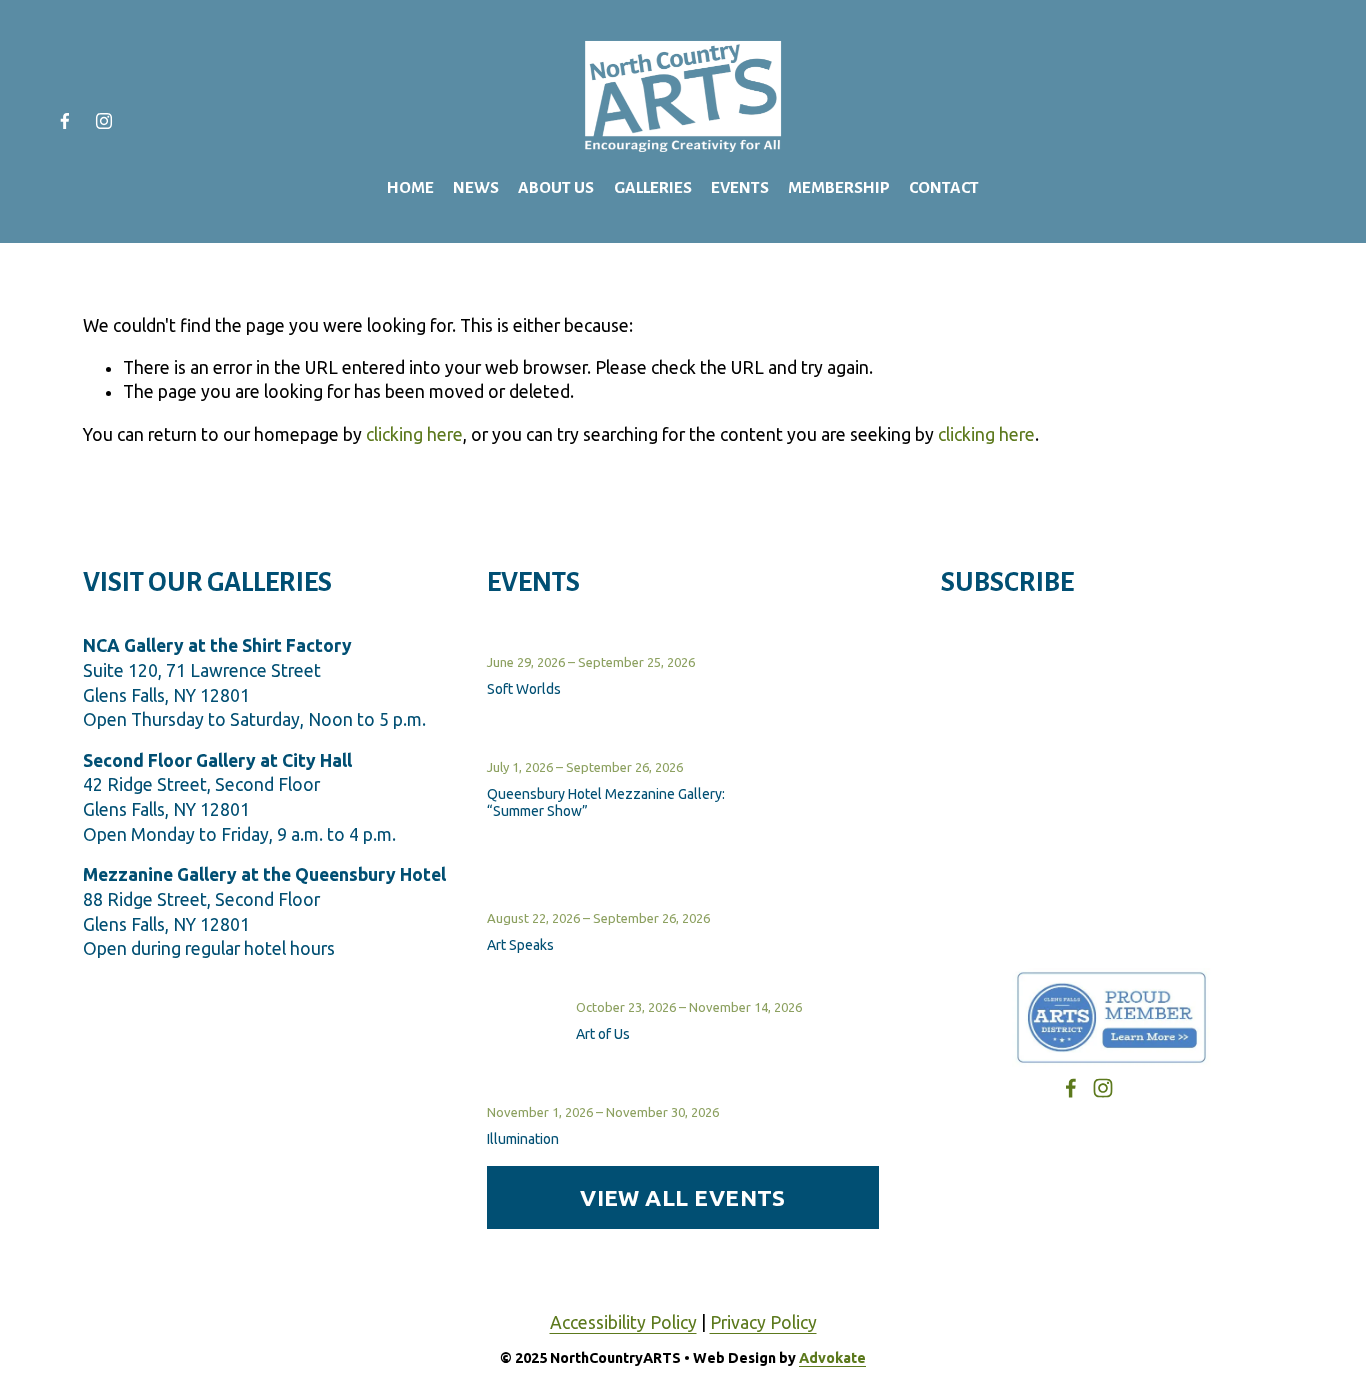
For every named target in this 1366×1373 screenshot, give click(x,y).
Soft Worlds (524, 689)
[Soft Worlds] (540, 645)
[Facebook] (65, 121)
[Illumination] (538, 1095)
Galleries (653, 188)
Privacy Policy (763, 1322)
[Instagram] (104, 121)
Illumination (523, 1139)
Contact (944, 188)
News (476, 188)
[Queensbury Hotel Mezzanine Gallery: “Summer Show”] (663, 750)
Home (410, 188)
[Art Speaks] (537, 901)
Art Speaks (520, 945)
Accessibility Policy (623, 1322)
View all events (683, 1197)
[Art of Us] (531, 1006)
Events (740, 188)
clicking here (414, 434)
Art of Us (603, 1034)
